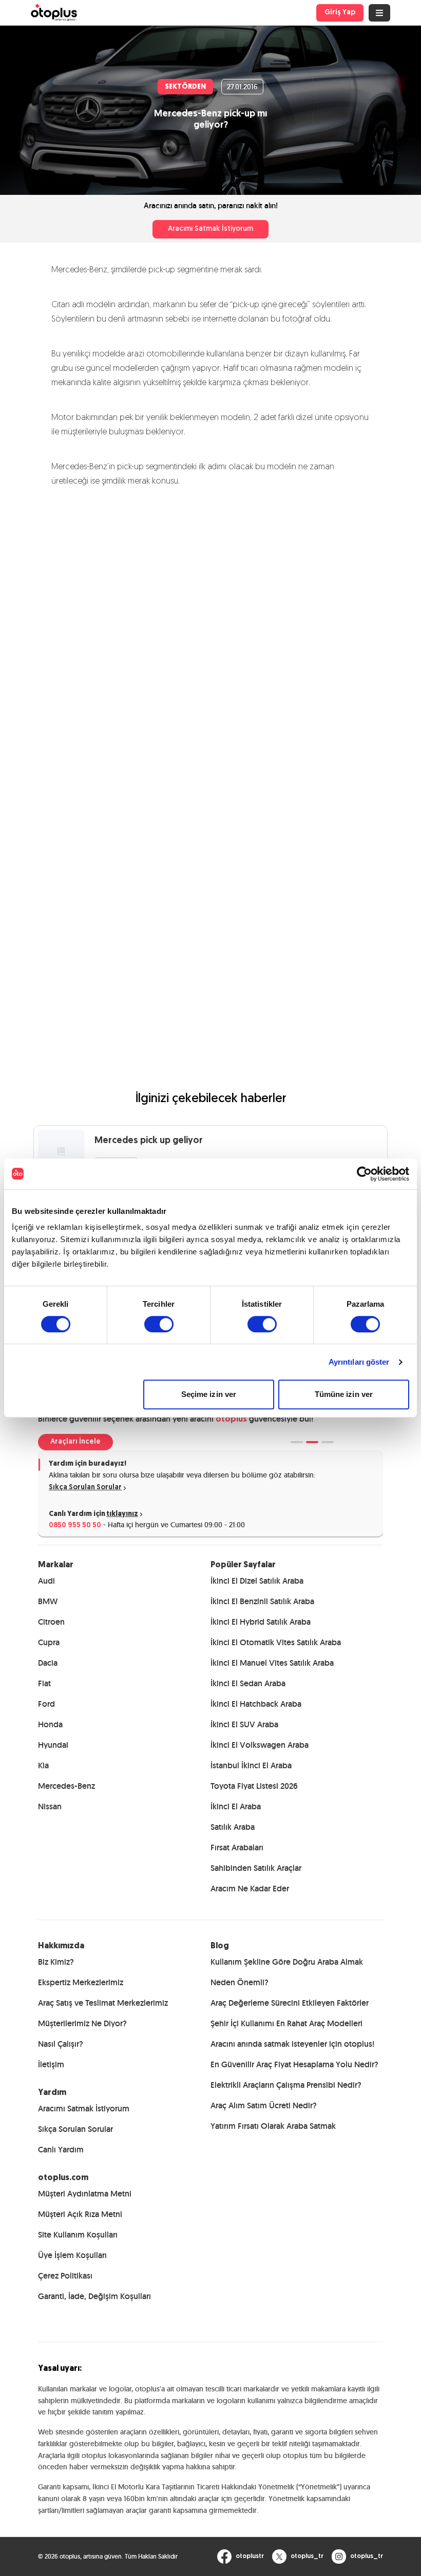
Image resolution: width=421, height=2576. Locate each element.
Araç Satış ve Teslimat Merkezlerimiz (103, 2003)
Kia (43, 1765)
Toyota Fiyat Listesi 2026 (254, 1786)
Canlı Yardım (61, 2150)
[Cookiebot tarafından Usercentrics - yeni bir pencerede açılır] (364, 1174)
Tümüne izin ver (344, 1394)
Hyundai (53, 1745)
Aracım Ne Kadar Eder (250, 1889)
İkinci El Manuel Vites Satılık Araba (272, 1663)
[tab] (297, 1442)
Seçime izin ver (209, 1394)
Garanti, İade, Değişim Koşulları (94, 2296)
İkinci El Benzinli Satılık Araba (262, 1601)
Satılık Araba (233, 1827)
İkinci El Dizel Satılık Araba (257, 1581)
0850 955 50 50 (75, 1525)
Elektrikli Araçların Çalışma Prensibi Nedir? (286, 2085)
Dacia (48, 1663)
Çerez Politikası (65, 2276)
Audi (46, 1581)
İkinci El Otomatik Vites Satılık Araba (276, 1642)
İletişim (51, 2064)
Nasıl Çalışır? (61, 2044)
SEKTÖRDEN (185, 87)
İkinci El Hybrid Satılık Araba (261, 1622)
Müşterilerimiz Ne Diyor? (82, 2023)
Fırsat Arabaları (237, 1848)
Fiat (44, 1683)
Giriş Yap (340, 13)
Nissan (50, 1806)
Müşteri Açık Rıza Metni (80, 2214)
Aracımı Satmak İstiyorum (210, 229)
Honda (50, 1724)
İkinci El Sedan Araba (248, 1683)
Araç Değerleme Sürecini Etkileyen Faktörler (290, 2003)
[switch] (159, 1324)
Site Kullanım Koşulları (78, 2235)
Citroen (51, 1622)
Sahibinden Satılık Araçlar (256, 1868)
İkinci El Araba (236, 1806)
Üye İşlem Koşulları (72, 2255)
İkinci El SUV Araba (244, 1724)
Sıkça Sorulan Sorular (85, 1487)
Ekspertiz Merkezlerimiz (81, 1982)
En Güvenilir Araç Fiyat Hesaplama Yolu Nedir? (294, 2064)
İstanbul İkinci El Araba (251, 1765)
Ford (46, 1704)
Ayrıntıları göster (359, 1362)
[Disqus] (210, 637)
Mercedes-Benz (66, 1786)
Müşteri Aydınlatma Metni (85, 2194)
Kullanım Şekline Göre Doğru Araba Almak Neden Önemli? (287, 1972)
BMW (48, 1601)
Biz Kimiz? (56, 1962)
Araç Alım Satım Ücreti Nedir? (264, 2105)
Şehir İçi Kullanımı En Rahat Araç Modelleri (286, 2023)
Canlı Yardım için (93, 1514)
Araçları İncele (75, 1442)
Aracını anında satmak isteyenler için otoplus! (292, 2044)
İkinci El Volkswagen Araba (260, 1745)
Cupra (49, 1642)
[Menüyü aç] (379, 13)
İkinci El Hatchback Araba (256, 1704)
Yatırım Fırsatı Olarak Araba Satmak (273, 2126)
